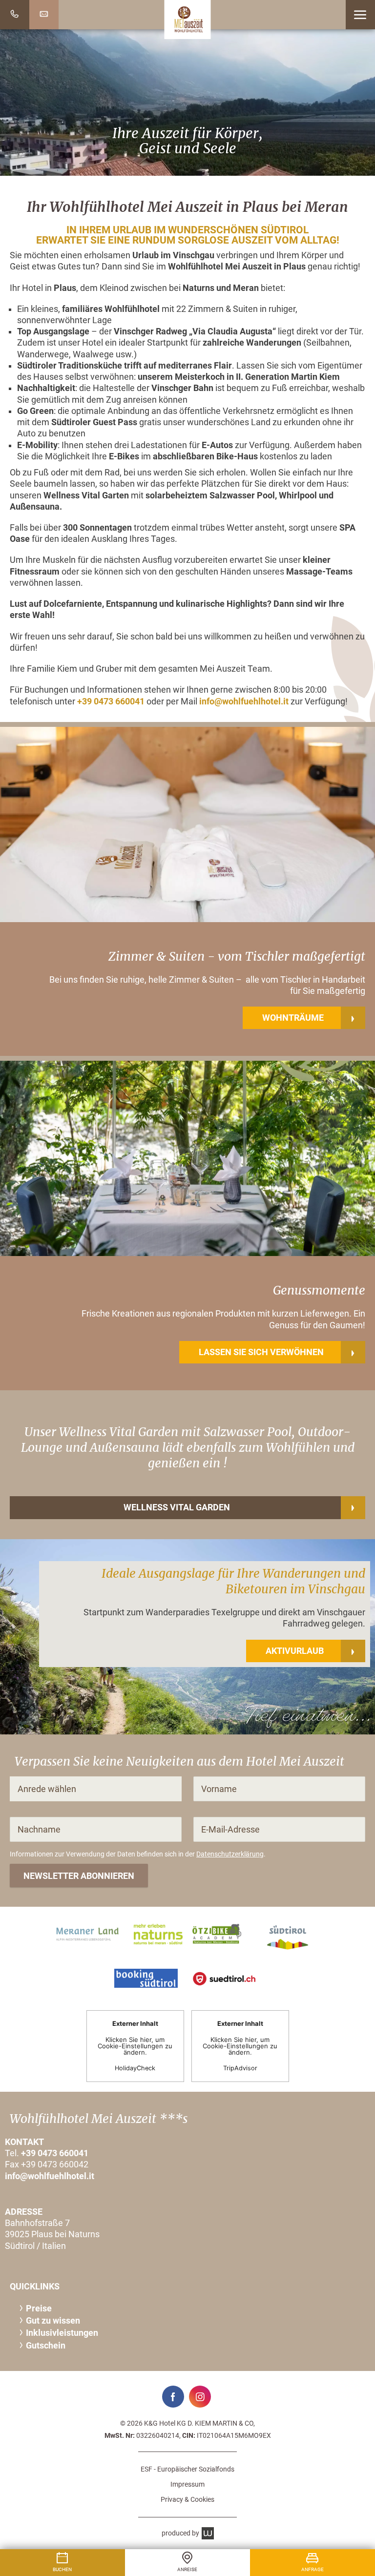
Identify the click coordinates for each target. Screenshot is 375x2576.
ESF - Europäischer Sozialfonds (187, 2469)
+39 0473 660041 (111, 701)
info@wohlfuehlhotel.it (244, 701)
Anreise (187, 2569)
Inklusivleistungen (62, 2333)
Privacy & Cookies (187, 2499)
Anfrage (312, 2569)
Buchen (62, 2569)
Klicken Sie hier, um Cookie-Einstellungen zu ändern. (135, 2046)
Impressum (187, 2484)
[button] (360, 15)
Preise (39, 2308)
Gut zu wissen (53, 2321)
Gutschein (46, 2346)
